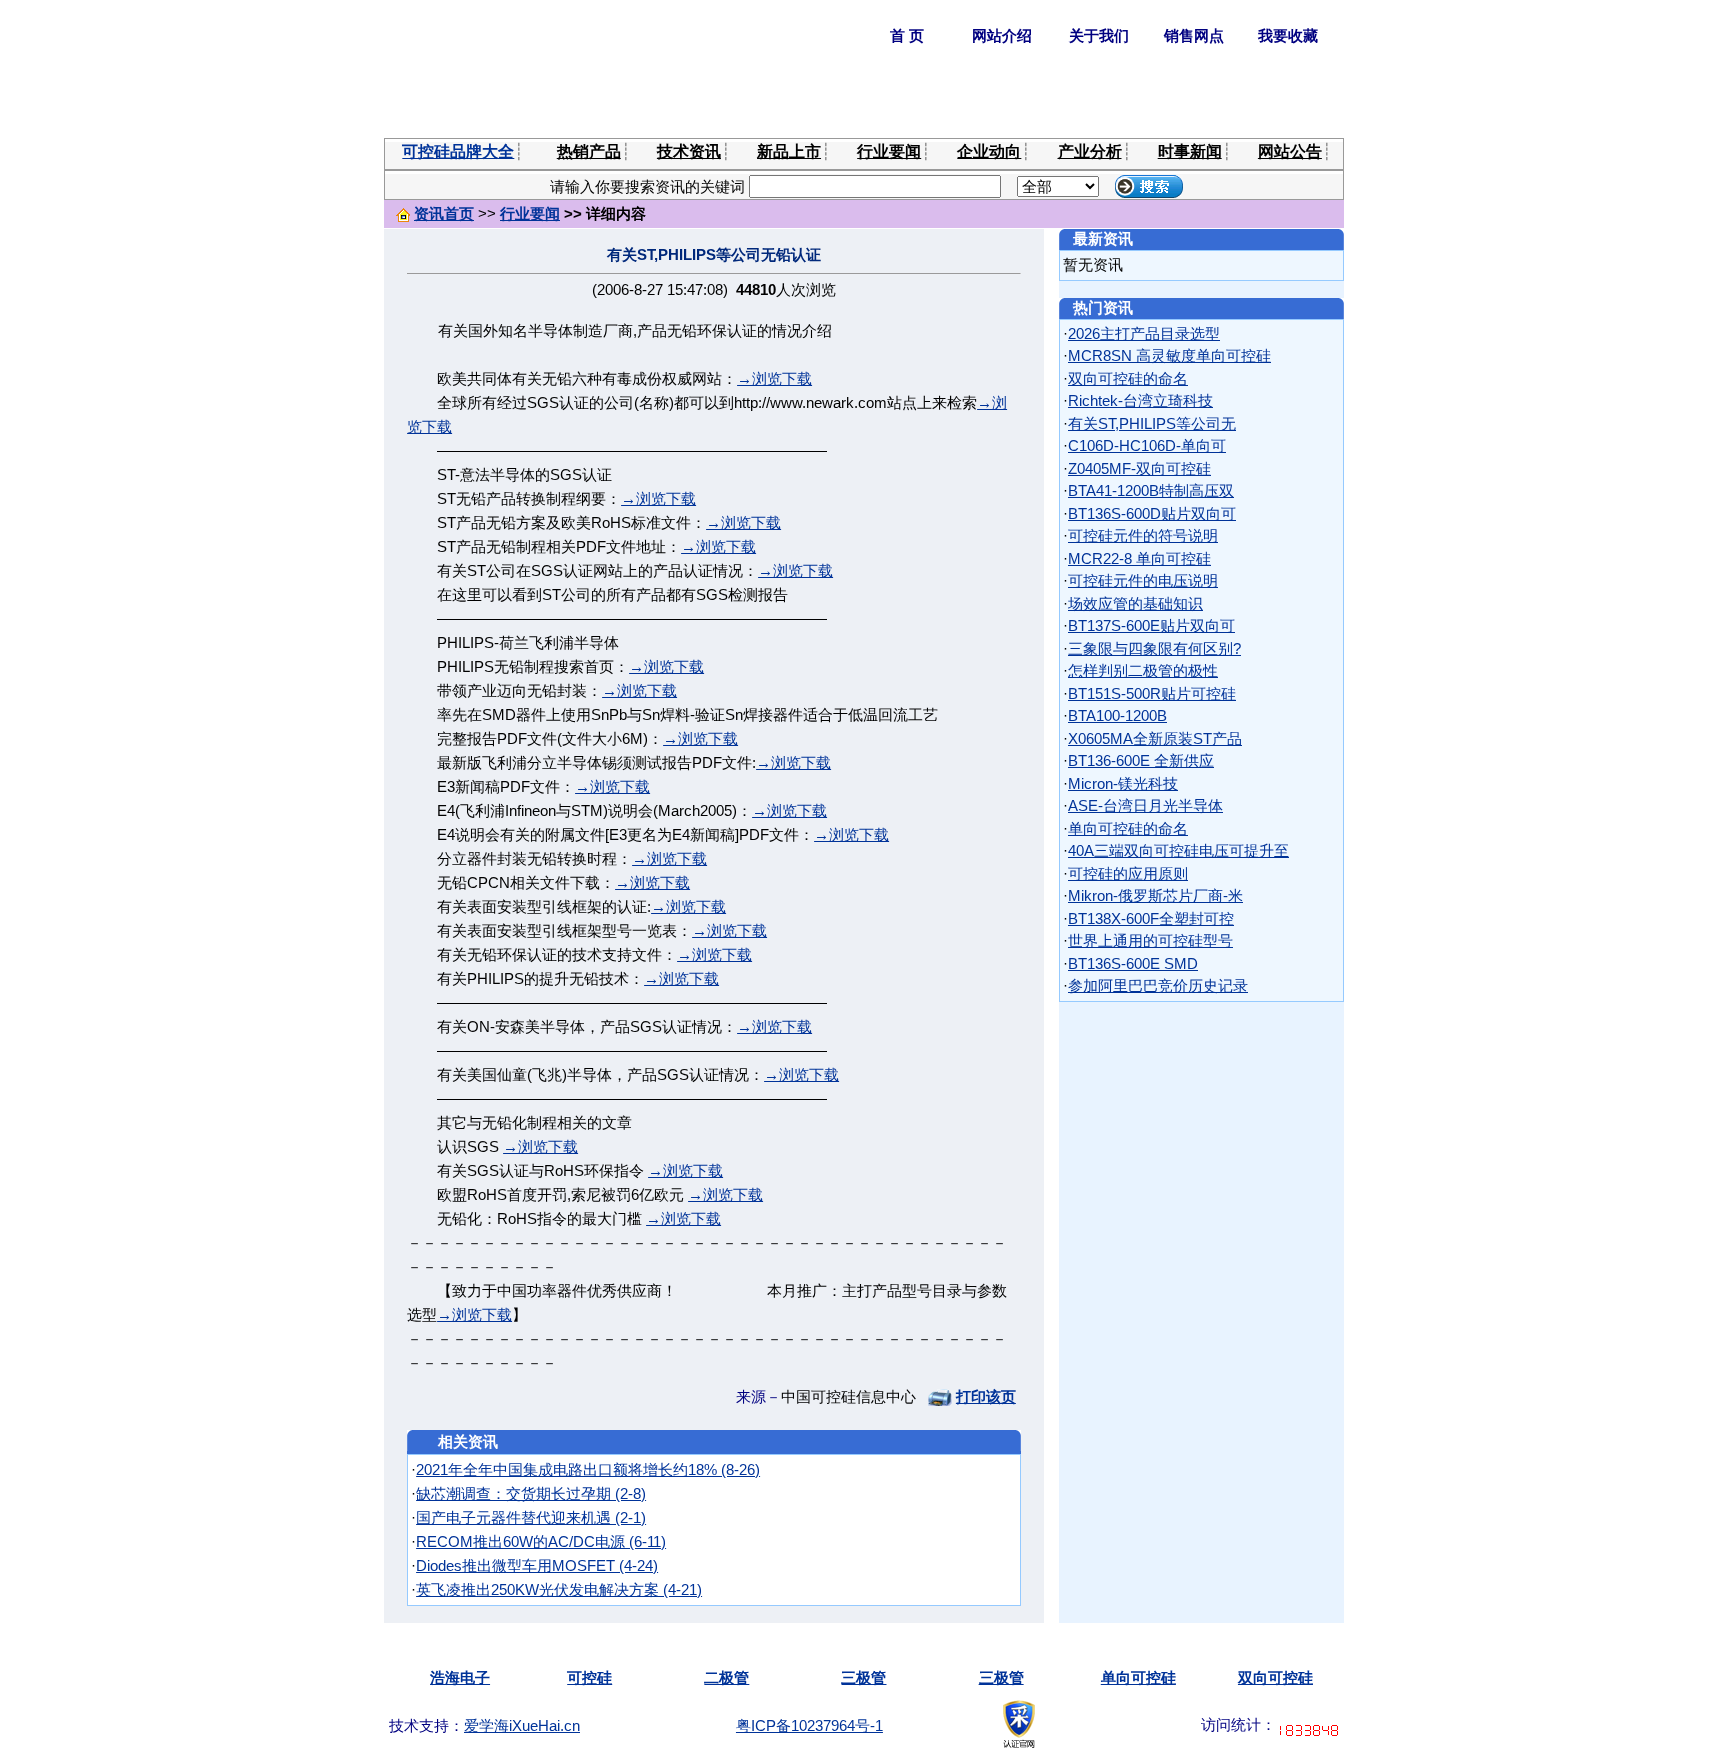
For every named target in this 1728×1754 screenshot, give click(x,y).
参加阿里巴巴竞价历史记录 (1158, 985)
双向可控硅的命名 (1128, 378)
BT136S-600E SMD (1133, 963)
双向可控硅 (1275, 1677)
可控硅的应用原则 (1128, 873)
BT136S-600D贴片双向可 (1152, 513)
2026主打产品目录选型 (1144, 333)
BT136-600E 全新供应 (1141, 760)
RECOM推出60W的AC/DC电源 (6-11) (541, 1541)
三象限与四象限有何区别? (1154, 648)
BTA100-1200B (1117, 715)
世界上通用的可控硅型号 (1150, 940)
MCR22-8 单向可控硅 (1139, 558)
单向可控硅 (1138, 1677)
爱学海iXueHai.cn (522, 1725)
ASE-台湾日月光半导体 (1145, 805)
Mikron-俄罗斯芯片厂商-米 (1155, 895)
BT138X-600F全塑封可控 (1151, 918)
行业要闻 (530, 213)
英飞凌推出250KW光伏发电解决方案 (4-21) (559, 1589)
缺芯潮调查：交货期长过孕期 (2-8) (531, 1493)
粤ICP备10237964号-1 (809, 1725)
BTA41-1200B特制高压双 (1151, 490)
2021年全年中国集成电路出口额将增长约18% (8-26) (588, 1469)
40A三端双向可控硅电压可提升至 (1178, 850)
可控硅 (589, 1677)
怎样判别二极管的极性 (1143, 670)
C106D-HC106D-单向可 (1147, 445)
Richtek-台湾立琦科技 (1140, 400)
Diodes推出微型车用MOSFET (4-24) (537, 1565)
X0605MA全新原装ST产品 (1155, 738)
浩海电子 (460, 1677)
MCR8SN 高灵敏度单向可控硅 (1169, 355)
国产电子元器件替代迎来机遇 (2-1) (531, 1517)
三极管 (863, 1677)
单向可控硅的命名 (1128, 828)
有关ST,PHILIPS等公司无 (1152, 423)
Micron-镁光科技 (1123, 783)
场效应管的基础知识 (1135, 603)
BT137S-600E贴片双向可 (1151, 625)
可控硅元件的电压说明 (1143, 580)
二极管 (726, 1677)
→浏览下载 (774, 378)
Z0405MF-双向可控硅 (1139, 468)
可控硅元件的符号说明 (1143, 535)
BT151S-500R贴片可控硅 (1152, 693)
